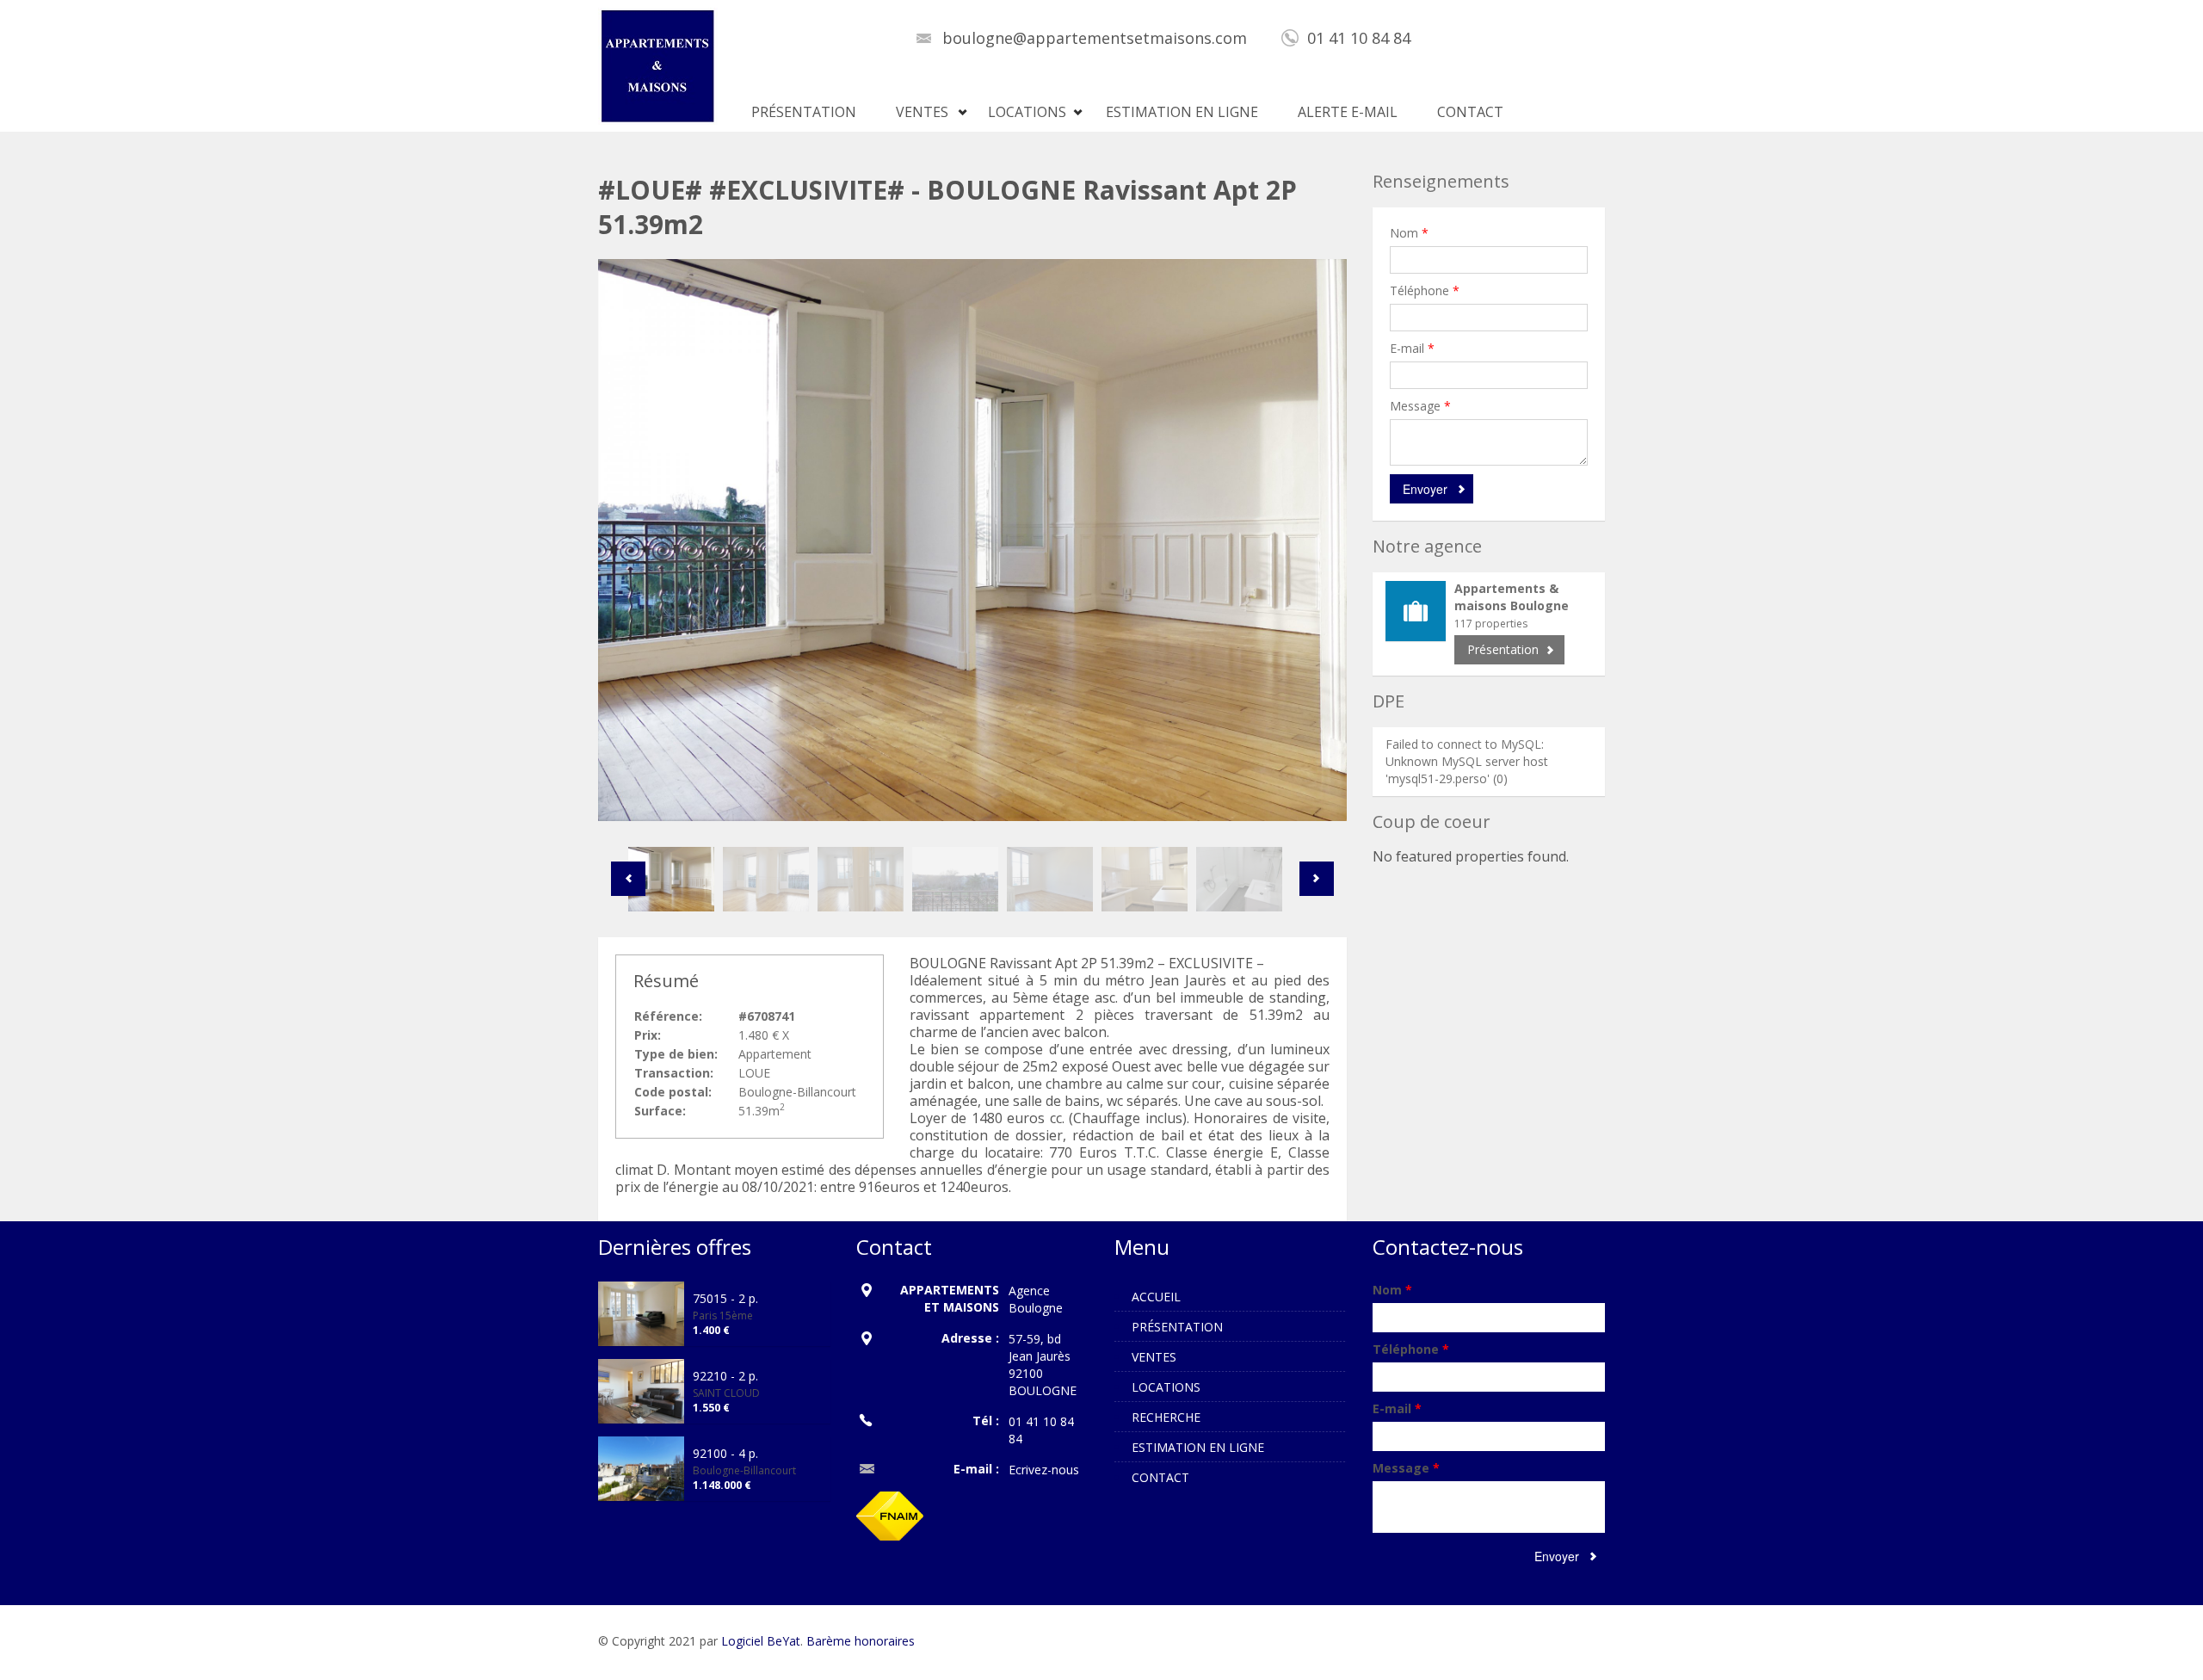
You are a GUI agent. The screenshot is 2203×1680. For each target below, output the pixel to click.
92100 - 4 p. (725, 1453)
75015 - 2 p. (725, 1298)
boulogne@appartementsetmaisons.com (1095, 38)
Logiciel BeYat (761, 1641)
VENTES (922, 112)
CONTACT (1470, 112)
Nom (1409, 233)
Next (1317, 879)
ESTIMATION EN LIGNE (1182, 112)
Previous (628, 879)
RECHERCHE (1166, 1417)
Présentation (1503, 649)
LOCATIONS (1027, 112)
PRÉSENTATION (804, 112)
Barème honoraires (861, 1641)
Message (1420, 406)
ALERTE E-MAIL (1348, 112)
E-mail (1412, 348)
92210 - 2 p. (725, 1376)
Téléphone (1425, 290)
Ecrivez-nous (1044, 1470)
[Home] (658, 65)
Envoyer (1425, 489)
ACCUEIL (1156, 1297)
